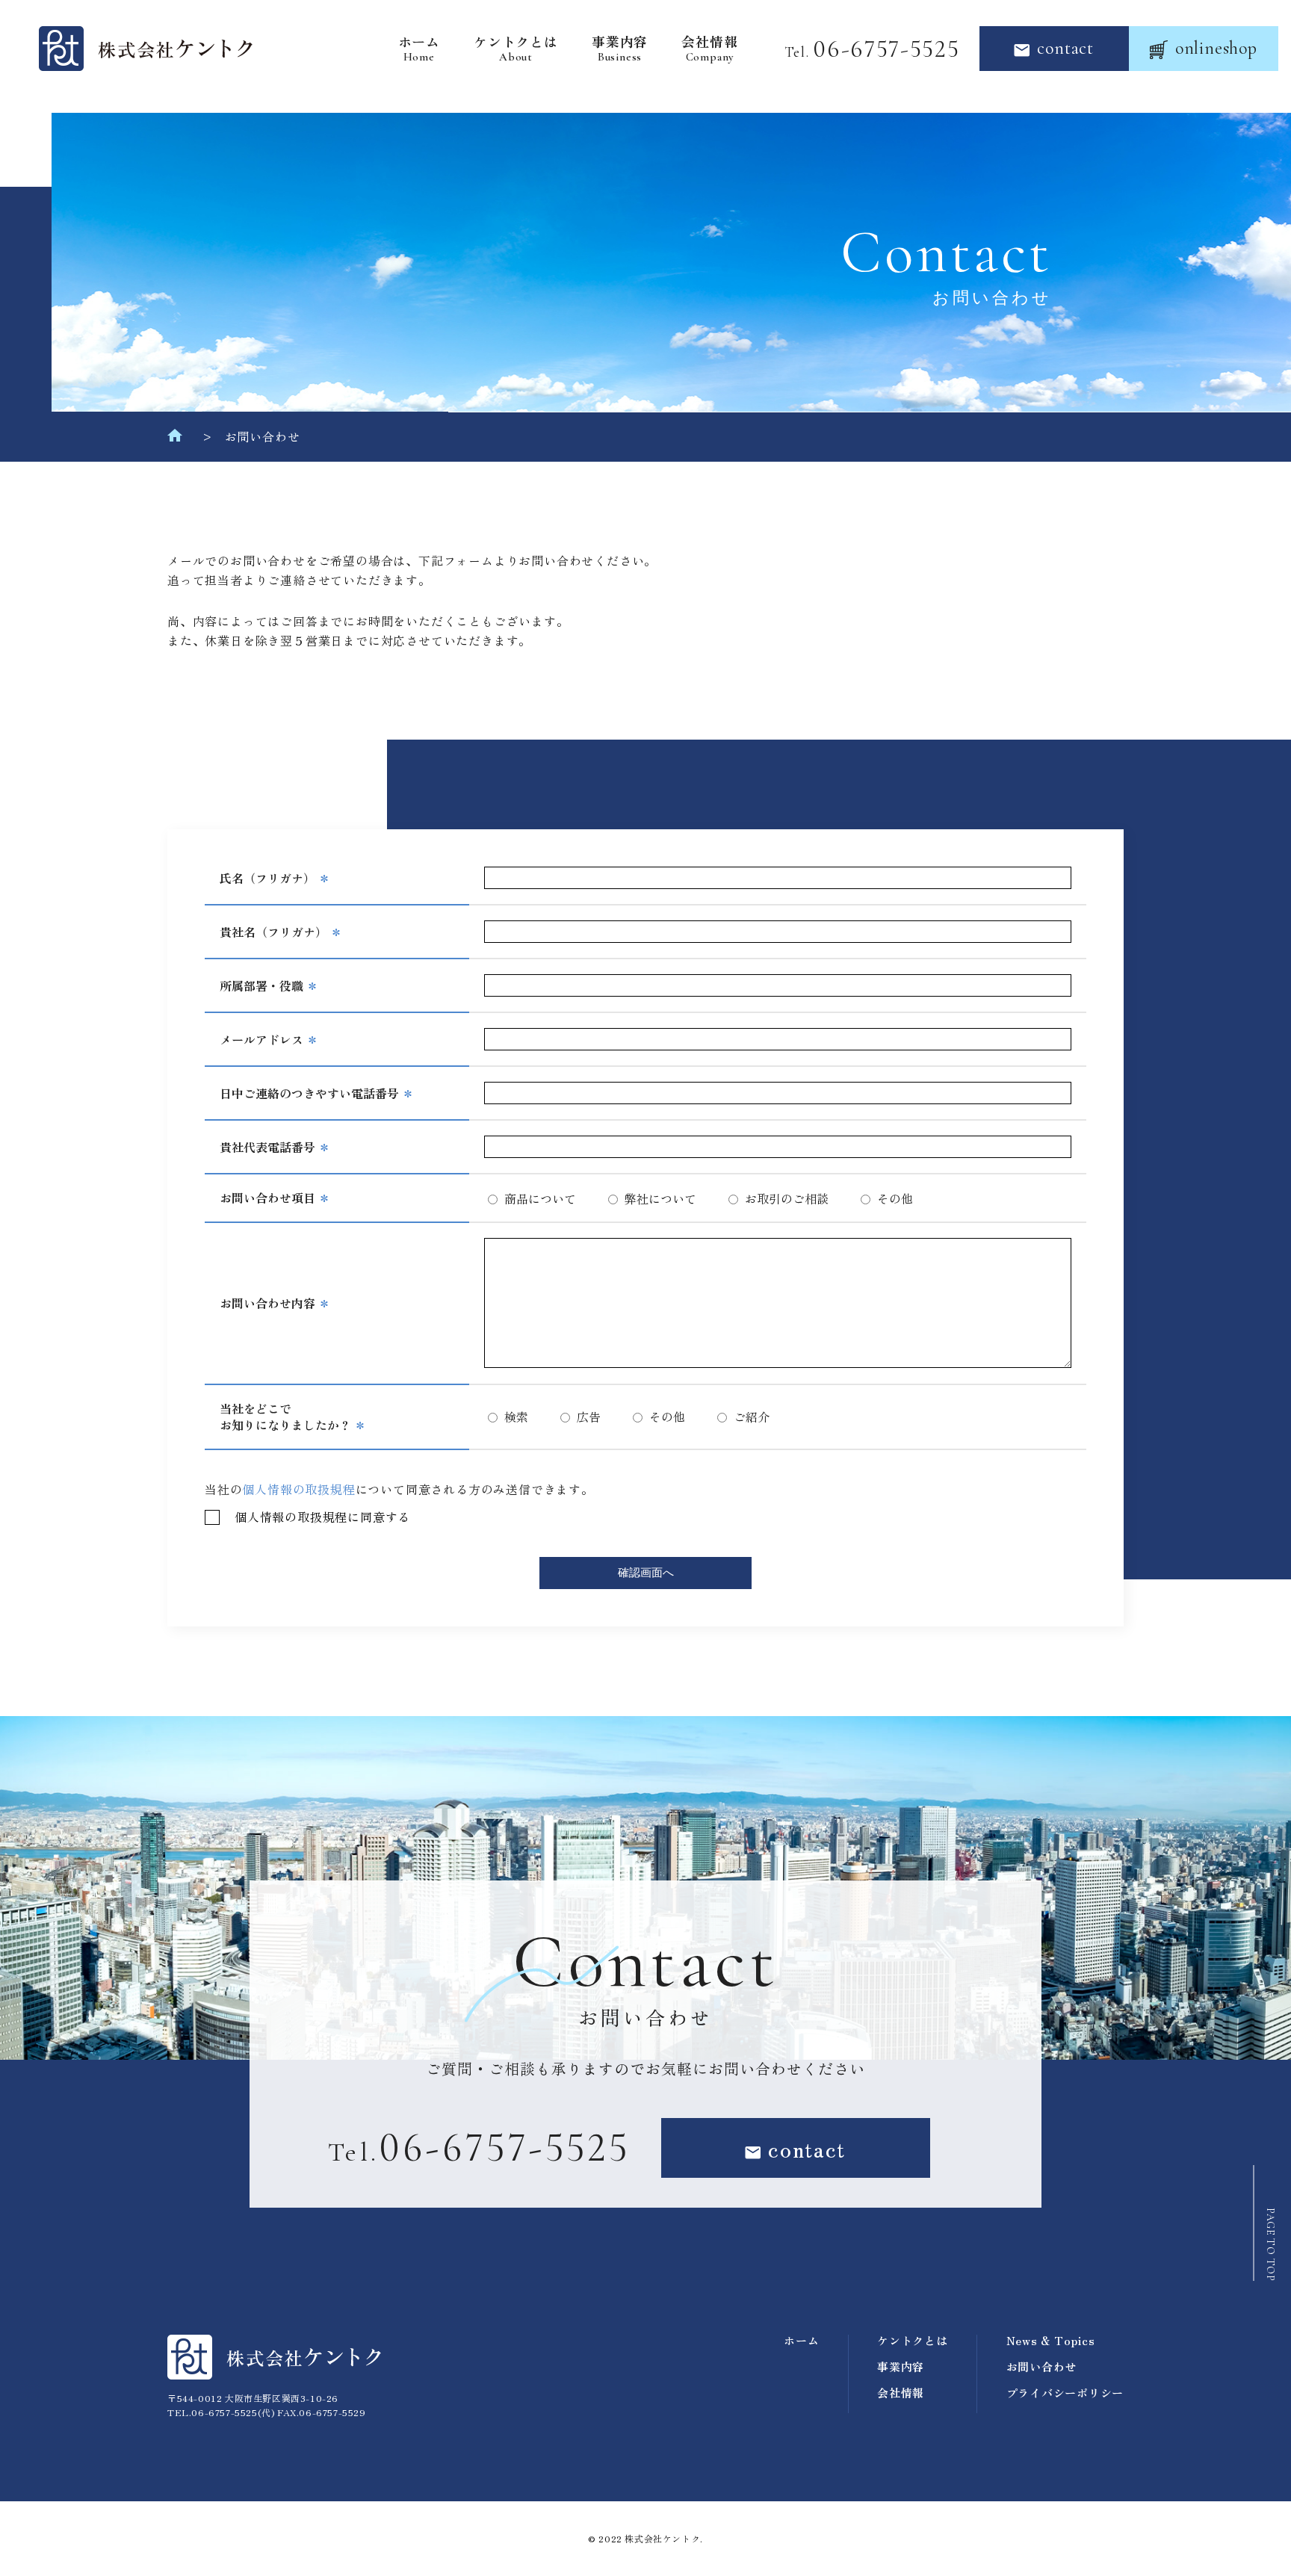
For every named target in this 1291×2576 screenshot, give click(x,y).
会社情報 (709, 49)
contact (1065, 48)
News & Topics (1051, 2340)
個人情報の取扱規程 (298, 1489)
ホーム (419, 49)
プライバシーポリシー (1065, 2393)
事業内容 (620, 49)
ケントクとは (516, 49)
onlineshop (1216, 48)
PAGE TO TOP (1270, 2245)
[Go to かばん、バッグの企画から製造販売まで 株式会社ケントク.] (175, 439)
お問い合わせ (1042, 2366)
